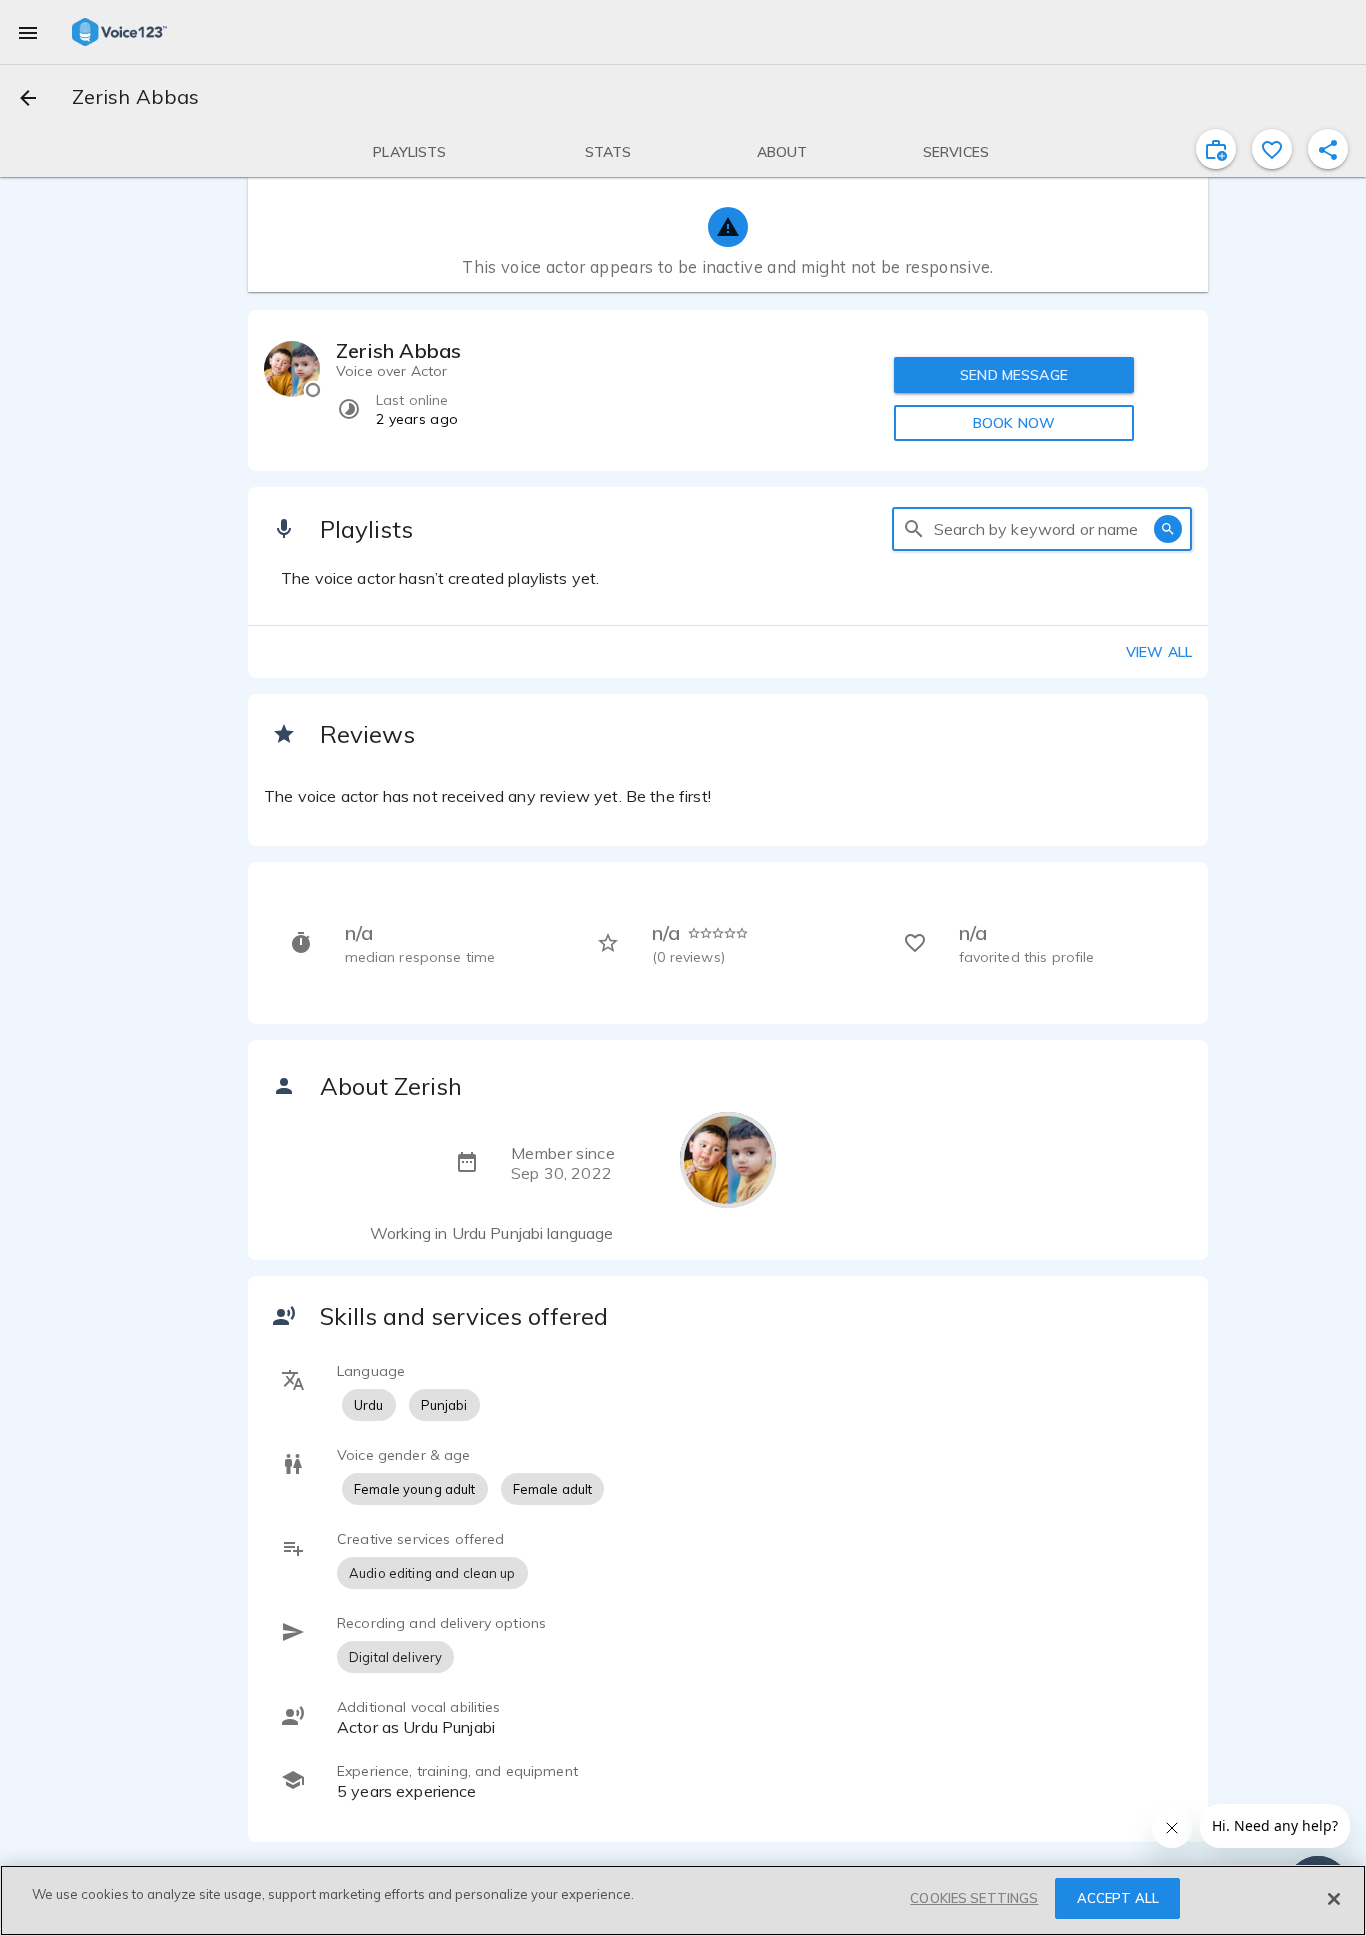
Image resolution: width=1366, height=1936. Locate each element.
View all (1159, 652)
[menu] (28, 32)
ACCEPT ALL (1118, 1898)
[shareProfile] (1328, 149)
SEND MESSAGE (1014, 375)
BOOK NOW (1014, 423)
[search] (914, 529)
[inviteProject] (1216, 149)
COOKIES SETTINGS (974, 1898)
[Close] (1334, 1899)
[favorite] (1272, 149)
